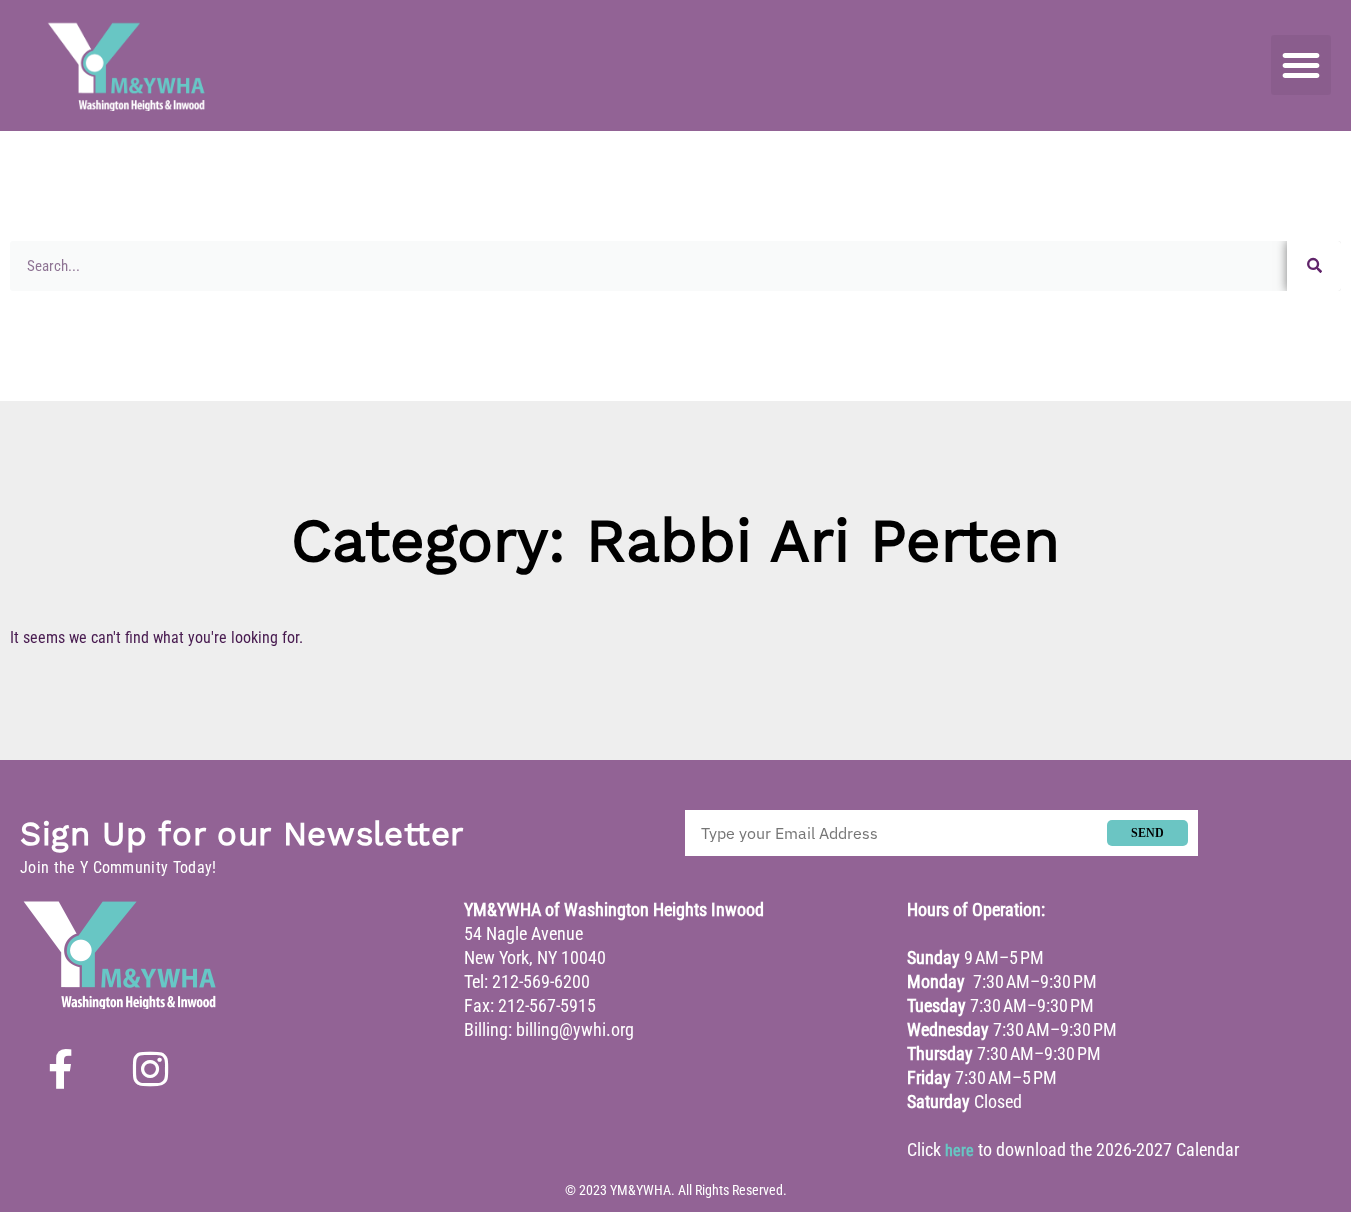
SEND (1147, 833)
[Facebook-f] (60, 1069)
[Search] (1314, 266)
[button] (1301, 65)
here (959, 1150)
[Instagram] (150, 1069)
